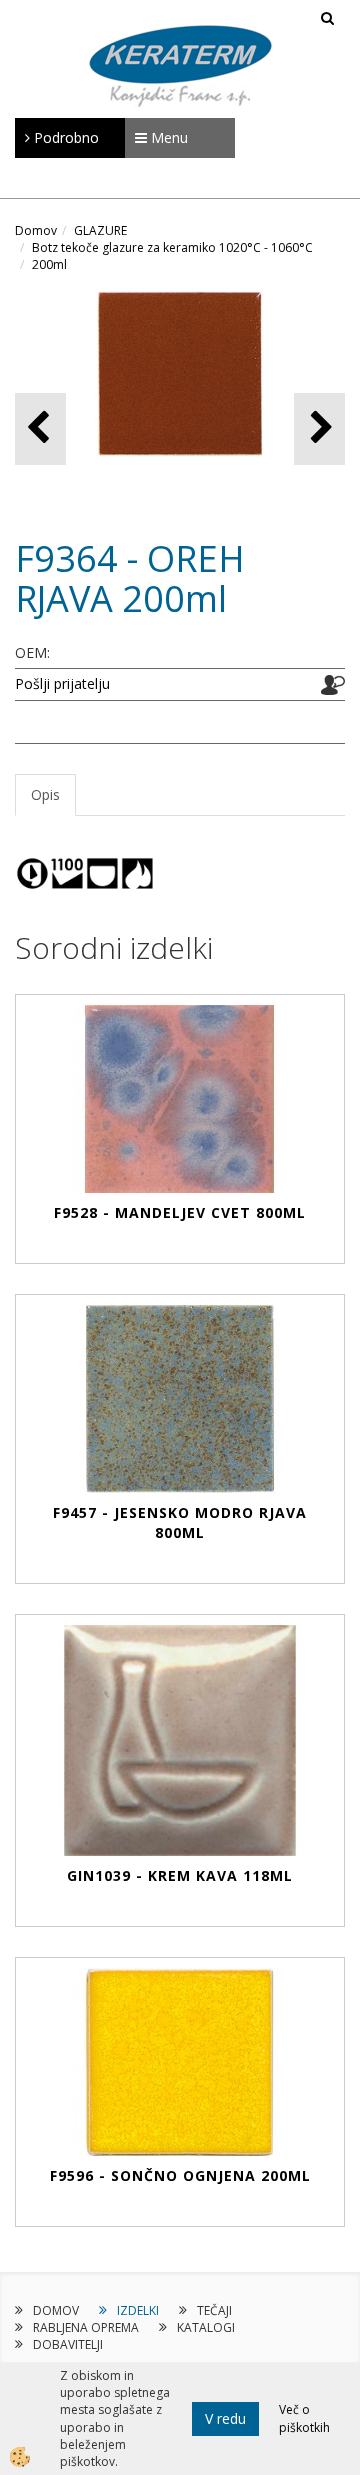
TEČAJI (214, 2310)
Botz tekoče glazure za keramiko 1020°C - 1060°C (172, 247)
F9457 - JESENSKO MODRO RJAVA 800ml (180, 1522)
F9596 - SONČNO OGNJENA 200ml (180, 2175)
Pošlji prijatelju (62, 683)
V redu (225, 2418)
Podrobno (64, 137)
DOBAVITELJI (68, 2344)
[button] (319, 428)
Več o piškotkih (304, 2418)
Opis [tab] (45, 794)
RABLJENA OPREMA (86, 2327)
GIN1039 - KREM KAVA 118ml (180, 1875)
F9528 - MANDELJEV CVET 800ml (180, 1212)
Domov (36, 230)
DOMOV (56, 2310)
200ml (49, 264)
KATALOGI (206, 2327)
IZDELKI (138, 2310)
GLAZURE (100, 230)
